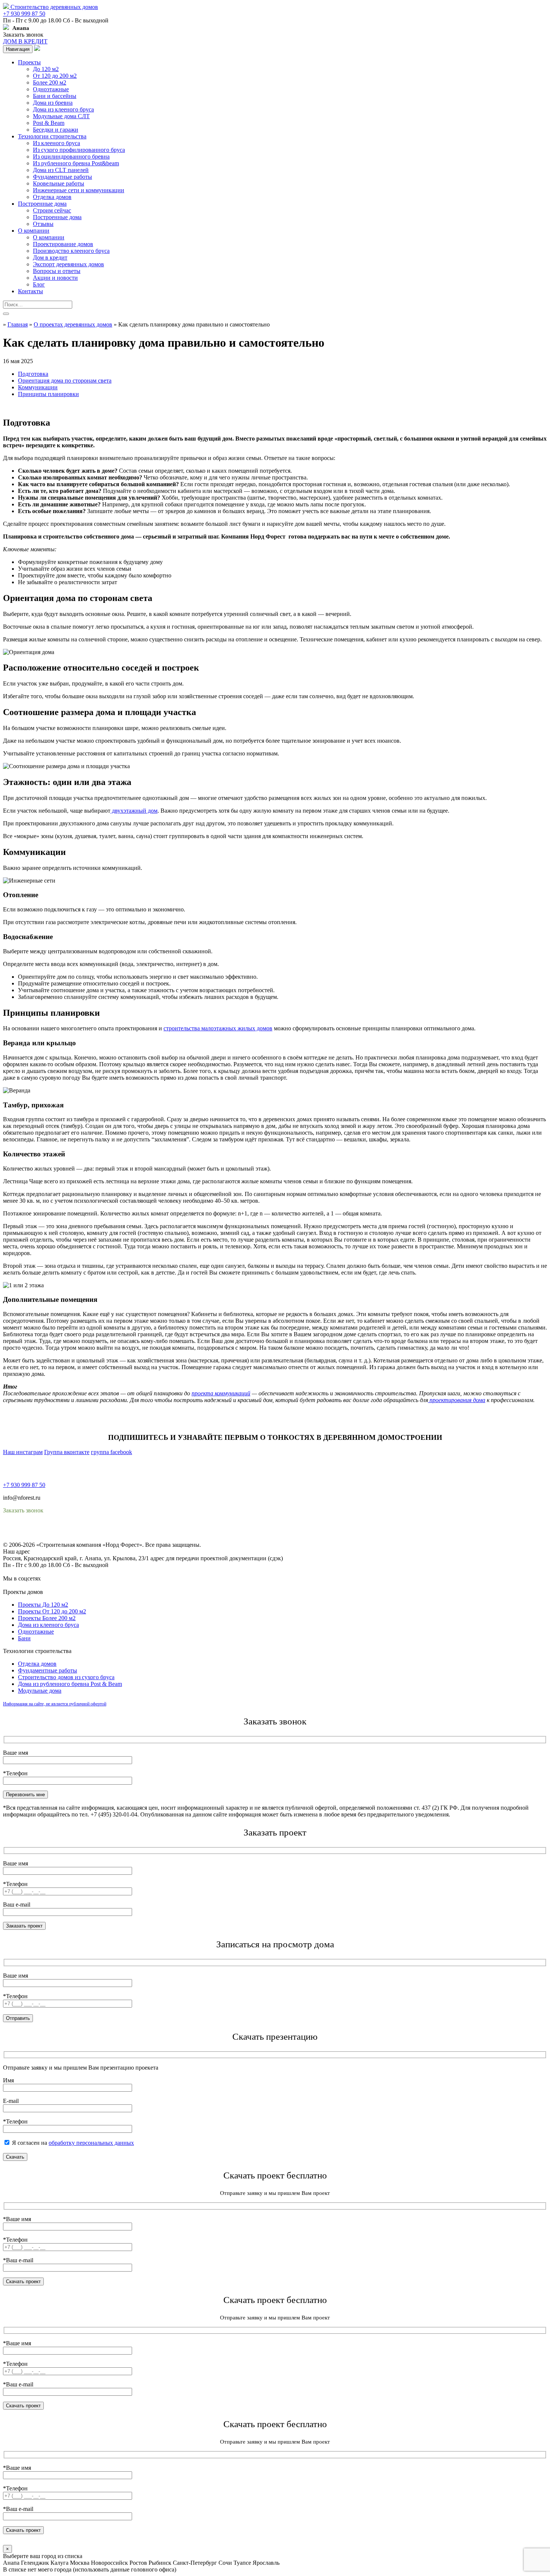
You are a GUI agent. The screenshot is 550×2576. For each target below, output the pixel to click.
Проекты (29, 62)
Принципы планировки (48, 394)
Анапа (11, 2563)
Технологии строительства (52, 136)
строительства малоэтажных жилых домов (218, 1028)
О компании (34, 231)
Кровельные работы (59, 183)
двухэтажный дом (134, 811)
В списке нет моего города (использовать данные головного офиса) (90, 2569)
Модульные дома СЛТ (61, 116)
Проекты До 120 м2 (43, 1605)
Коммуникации (38, 387)
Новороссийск (109, 2563)
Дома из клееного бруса (63, 109)
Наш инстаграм (23, 1452)
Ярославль (266, 2563)
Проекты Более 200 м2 (47, 1618)
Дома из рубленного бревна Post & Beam (70, 1684)
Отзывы (43, 224)
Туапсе (242, 2563)
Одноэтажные (51, 89)
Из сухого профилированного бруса (79, 150)
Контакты (30, 291)
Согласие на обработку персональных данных (62, 1538)
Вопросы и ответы (57, 271)
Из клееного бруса (56, 143)
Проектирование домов (63, 244)
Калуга (59, 2563)
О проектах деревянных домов (73, 324)
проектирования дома (457, 1400)
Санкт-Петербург (195, 2563)
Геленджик (35, 2563)
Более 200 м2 (50, 82)
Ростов (138, 2563)
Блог (39, 284)
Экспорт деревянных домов (68, 264)
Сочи (225, 2563)
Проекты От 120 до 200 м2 (52, 1611)
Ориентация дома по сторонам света (65, 381)
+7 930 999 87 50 (24, 14)
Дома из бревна (53, 103)
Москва (80, 2563)
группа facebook (111, 1452)
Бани (24, 1638)
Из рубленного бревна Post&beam (76, 163)
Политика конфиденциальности (44, 1531)
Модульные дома (40, 1691)
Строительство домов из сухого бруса (66, 1677)
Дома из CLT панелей (61, 170)
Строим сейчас (52, 210)
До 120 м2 (46, 69)
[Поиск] (6, 314)
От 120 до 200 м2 (55, 76)
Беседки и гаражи (56, 130)
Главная (18, 324)
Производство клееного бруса (71, 251)
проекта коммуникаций (221, 1393)
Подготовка (33, 374)
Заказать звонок (23, 35)
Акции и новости (55, 278)
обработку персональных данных (91, 2143)
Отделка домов (52, 197)
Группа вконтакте (67, 1452)
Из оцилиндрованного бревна (71, 157)
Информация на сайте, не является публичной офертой (55, 1704)
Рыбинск (160, 2563)
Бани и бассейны (55, 96)
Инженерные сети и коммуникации (79, 190)
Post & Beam (49, 123)
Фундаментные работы (62, 177)
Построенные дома (42, 204)
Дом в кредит (50, 257)
